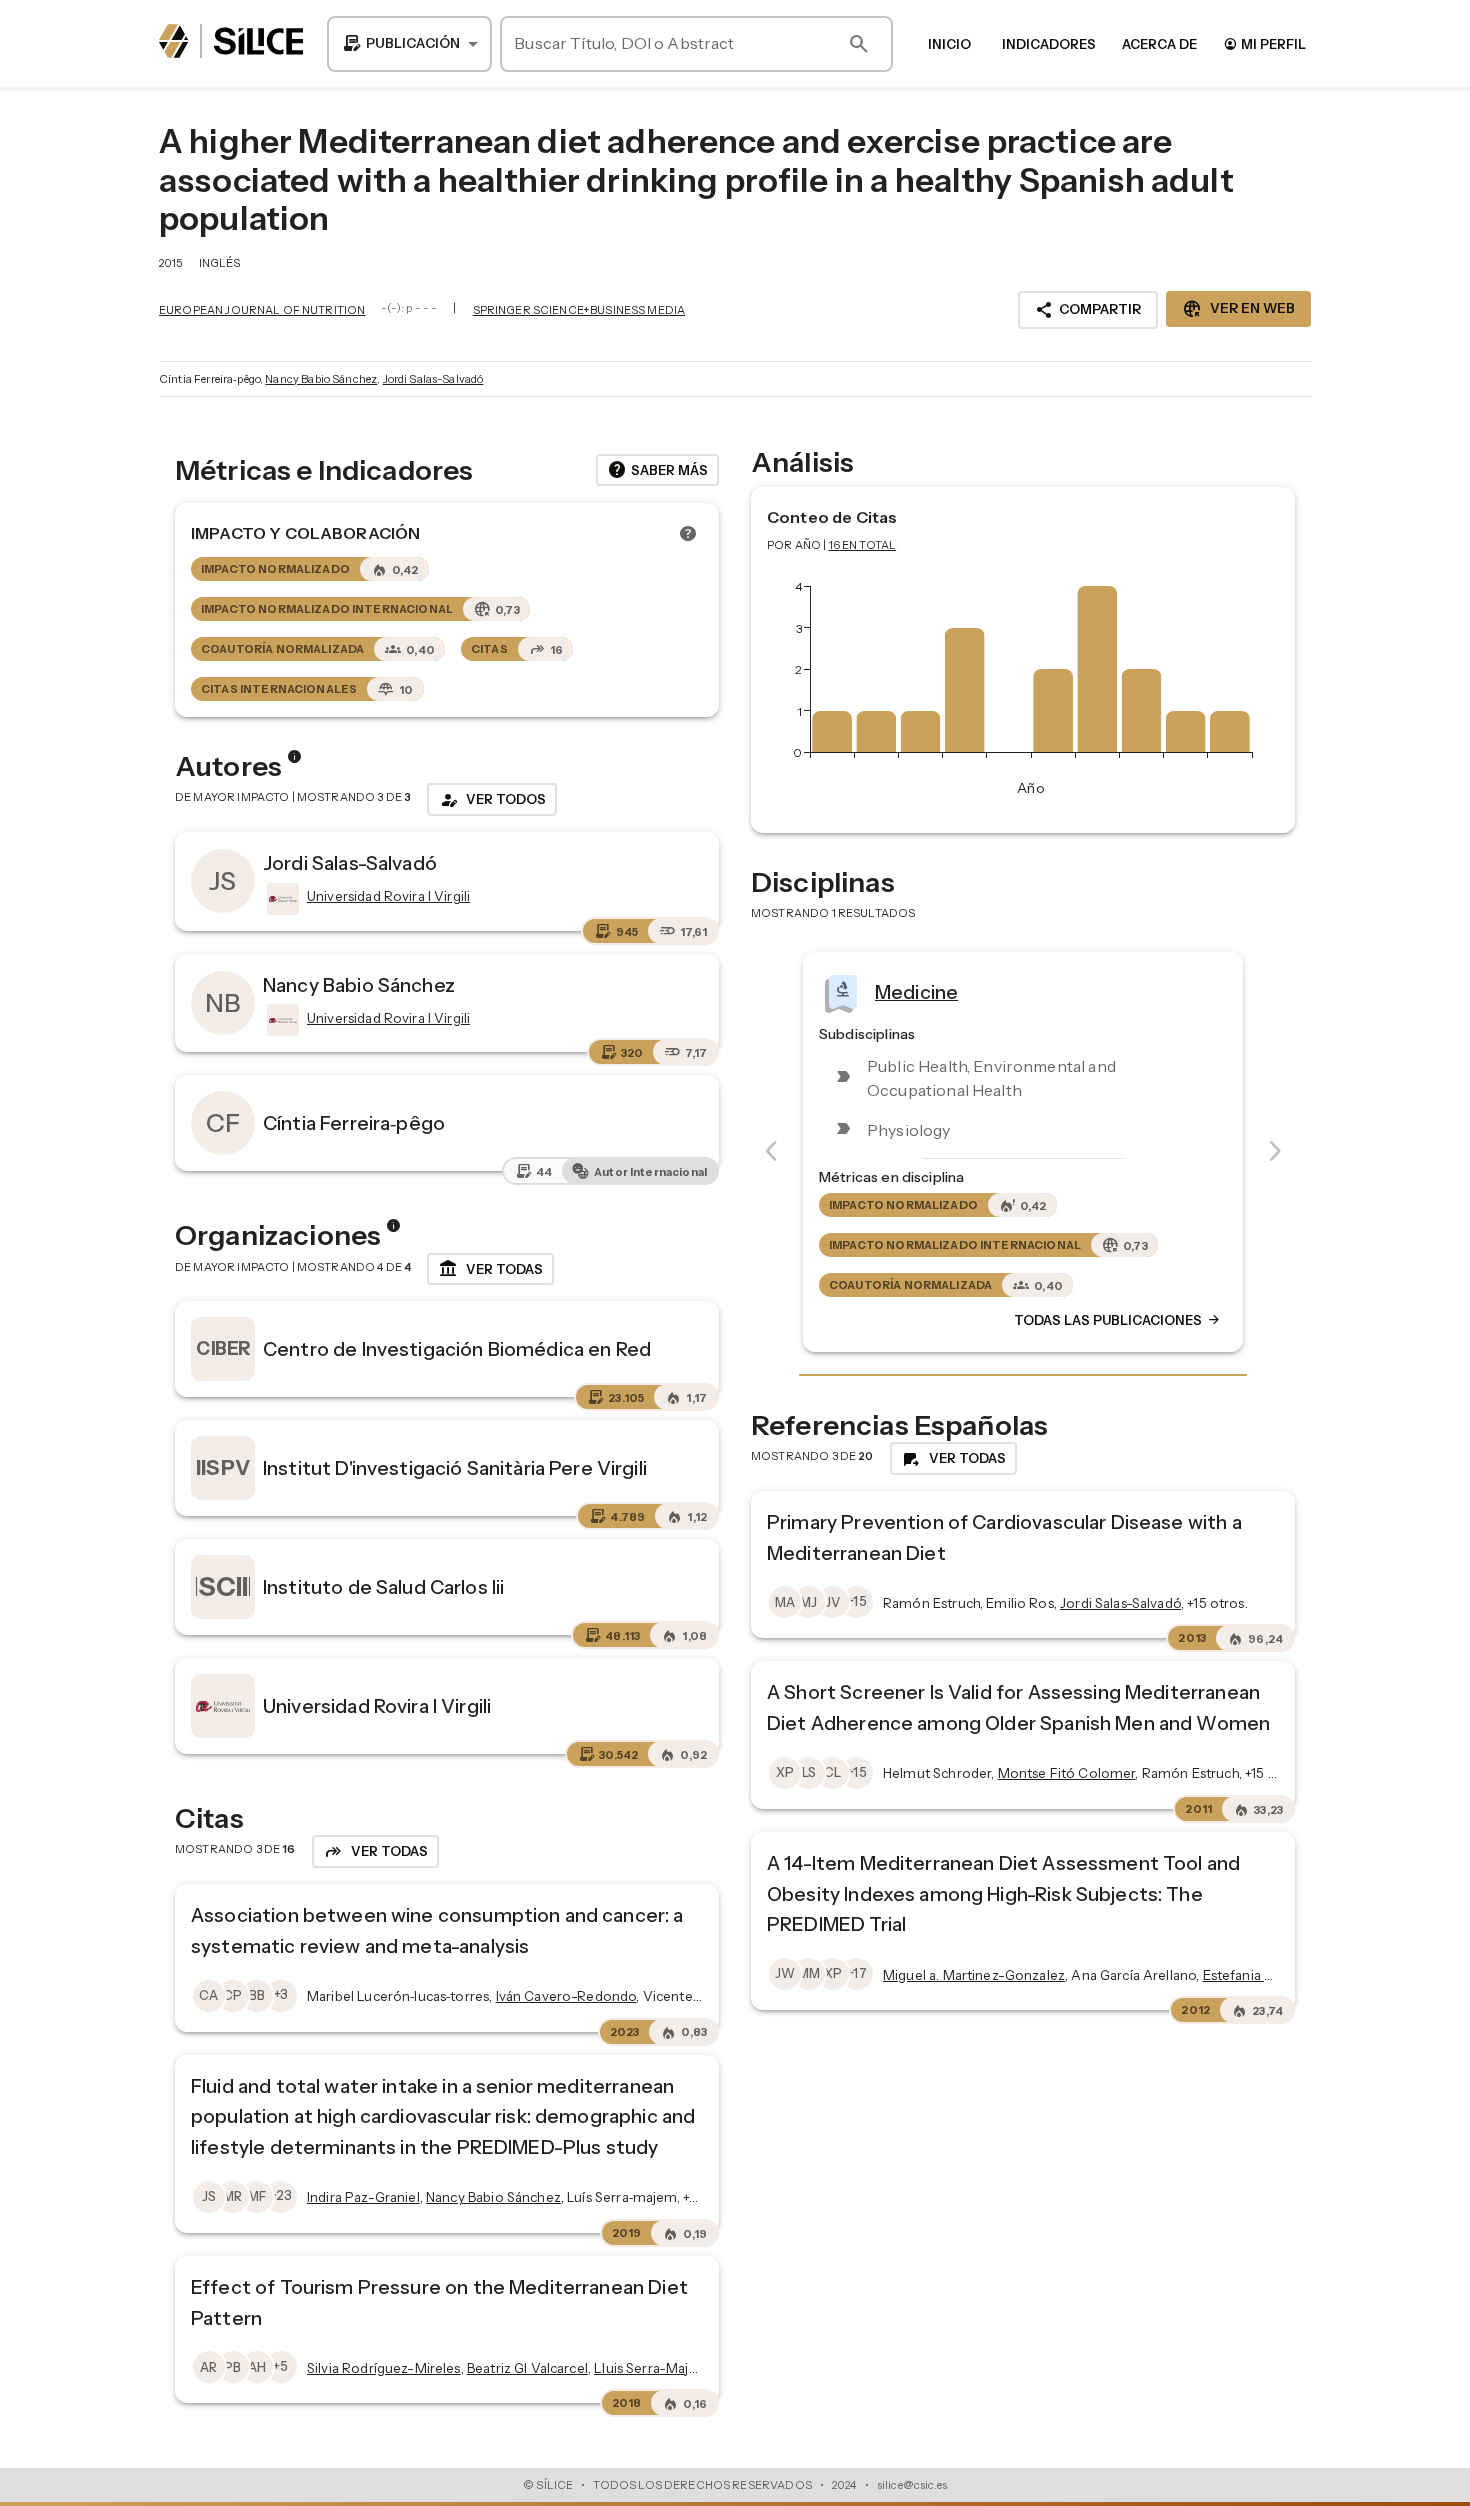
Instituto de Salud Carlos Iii (383, 1587)
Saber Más (657, 470)
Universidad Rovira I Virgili (377, 1706)
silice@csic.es (912, 2485)
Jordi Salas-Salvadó (433, 379)
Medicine (916, 992)
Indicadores (1049, 44)
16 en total (863, 545)
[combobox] (409, 44)
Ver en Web (1238, 309)
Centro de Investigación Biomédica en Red (457, 1349)
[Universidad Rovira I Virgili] (281, 899)
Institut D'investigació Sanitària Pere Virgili (455, 1468)
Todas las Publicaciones (1118, 1321)
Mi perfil (1264, 43)
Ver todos (492, 800)
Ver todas (490, 1269)
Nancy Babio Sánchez (321, 379)
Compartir (1088, 310)
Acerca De (1159, 44)
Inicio (949, 44)
